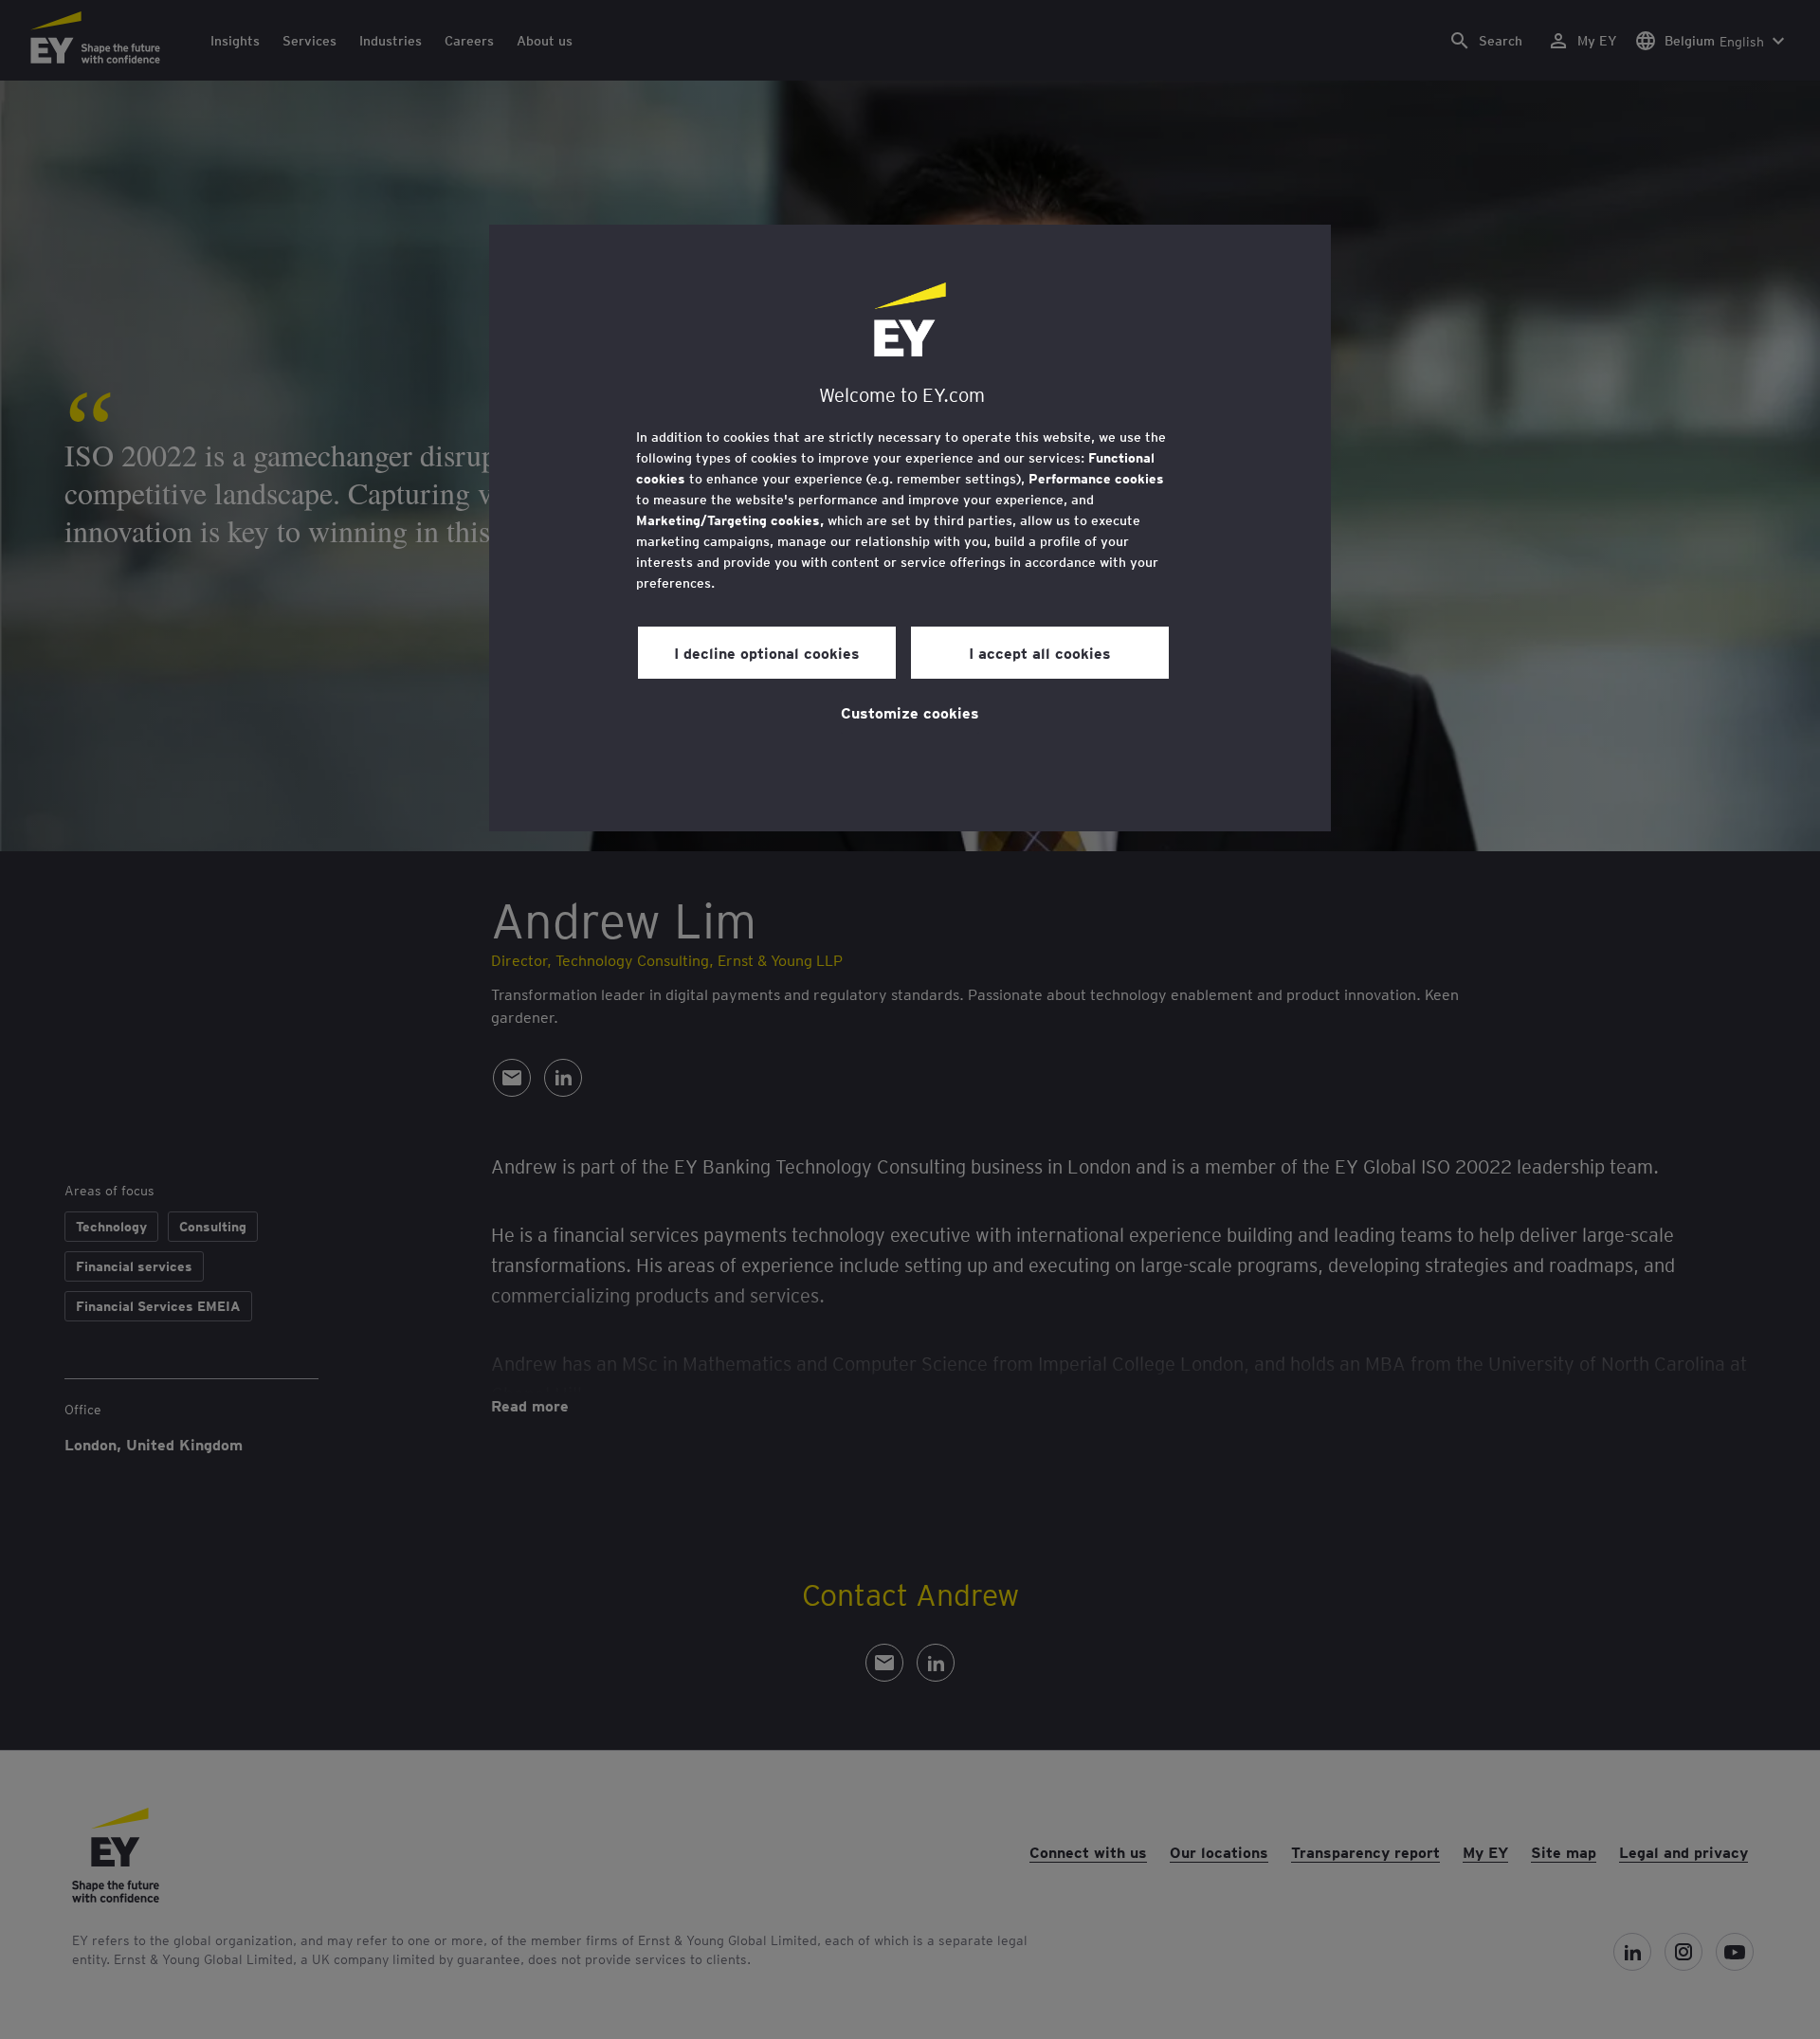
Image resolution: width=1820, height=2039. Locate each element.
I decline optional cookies (767, 652)
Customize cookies (910, 712)
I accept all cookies (1040, 652)
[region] (910, 528)
